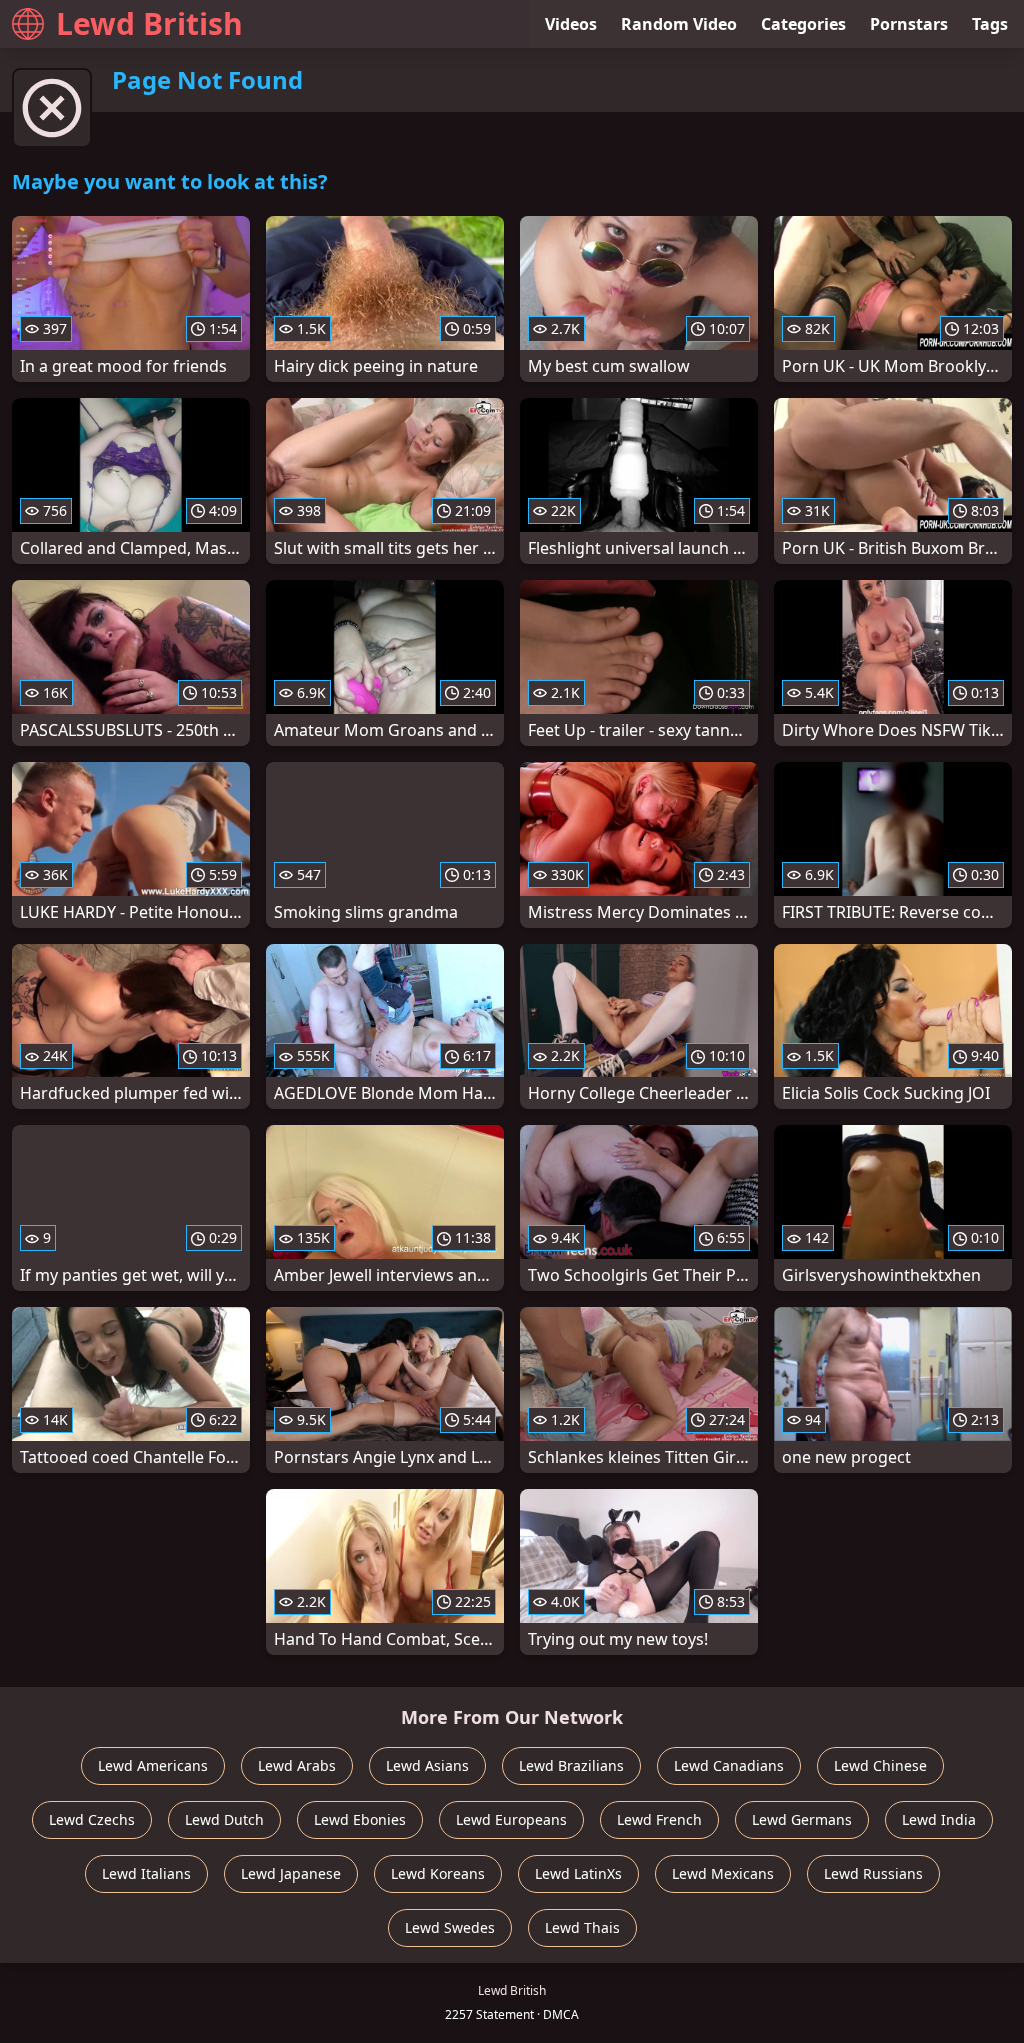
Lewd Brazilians (571, 1765)
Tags (990, 24)
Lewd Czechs (92, 1819)
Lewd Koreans (438, 1873)
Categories (803, 24)
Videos (571, 24)
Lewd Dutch (224, 1819)
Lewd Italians (146, 1873)
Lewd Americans (153, 1765)
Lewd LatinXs (578, 1873)
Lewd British (149, 23)
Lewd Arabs (297, 1765)
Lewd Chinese (880, 1765)
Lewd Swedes (450, 1927)
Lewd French (659, 1819)
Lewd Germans (802, 1819)
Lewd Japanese (291, 1873)
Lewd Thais (582, 1927)
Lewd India (939, 1819)
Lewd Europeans (511, 1819)
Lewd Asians (427, 1765)
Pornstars (909, 24)
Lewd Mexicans (723, 1873)
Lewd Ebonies (360, 1819)
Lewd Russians (873, 1873)
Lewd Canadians (729, 1765)
